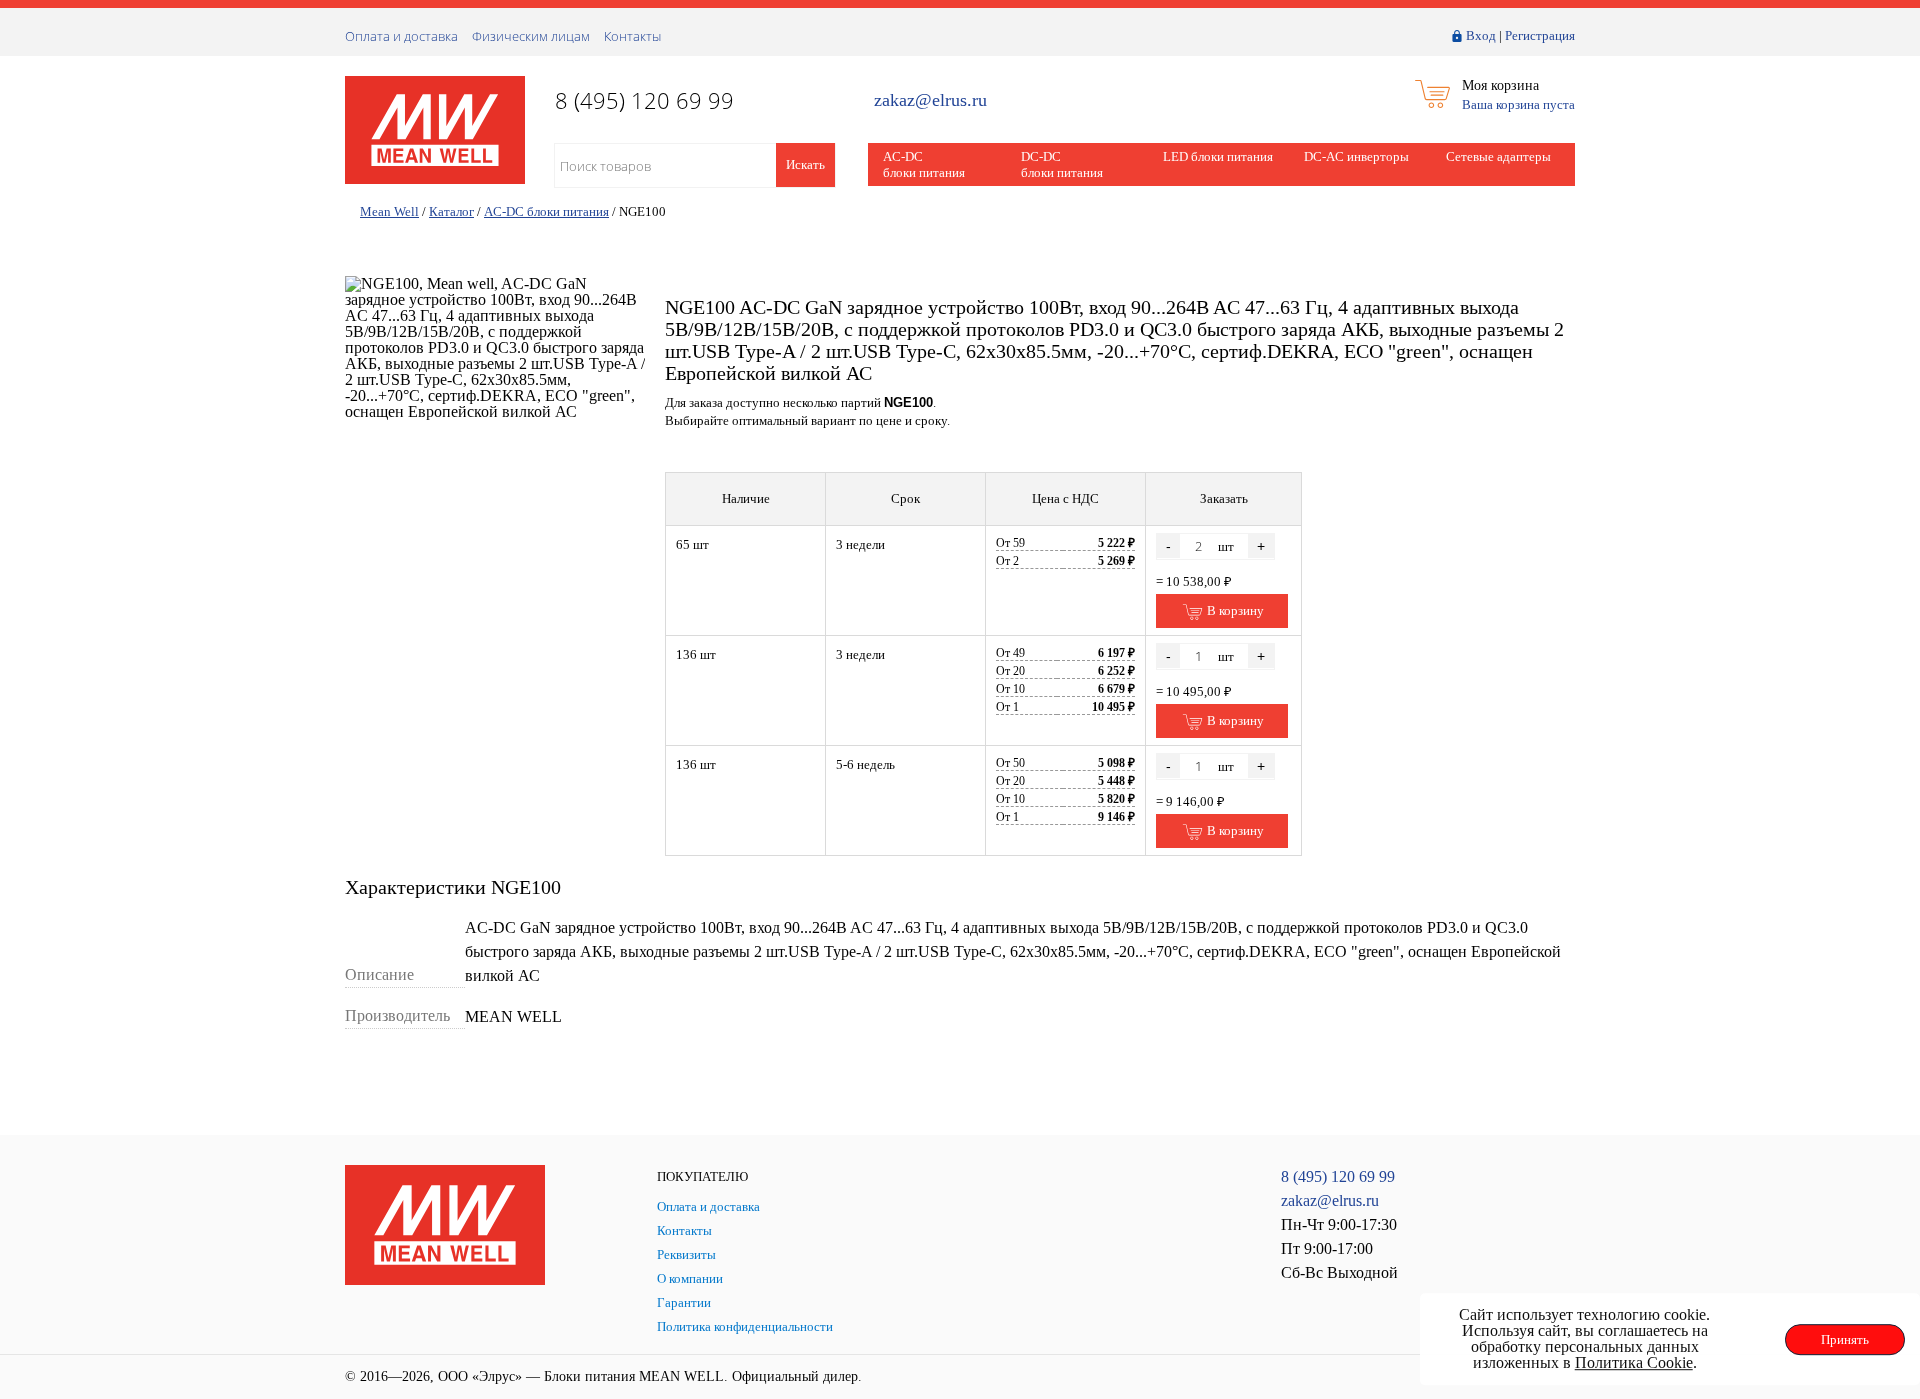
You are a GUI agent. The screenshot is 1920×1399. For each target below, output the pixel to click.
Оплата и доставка (401, 36)
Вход (1481, 35)
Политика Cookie (1634, 1362)
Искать (805, 164)
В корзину (1234, 610)
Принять (1845, 1339)
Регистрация (1540, 35)
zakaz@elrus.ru (930, 100)
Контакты (632, 36)
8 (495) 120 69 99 (1338, 1176)
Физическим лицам (531, 36)
